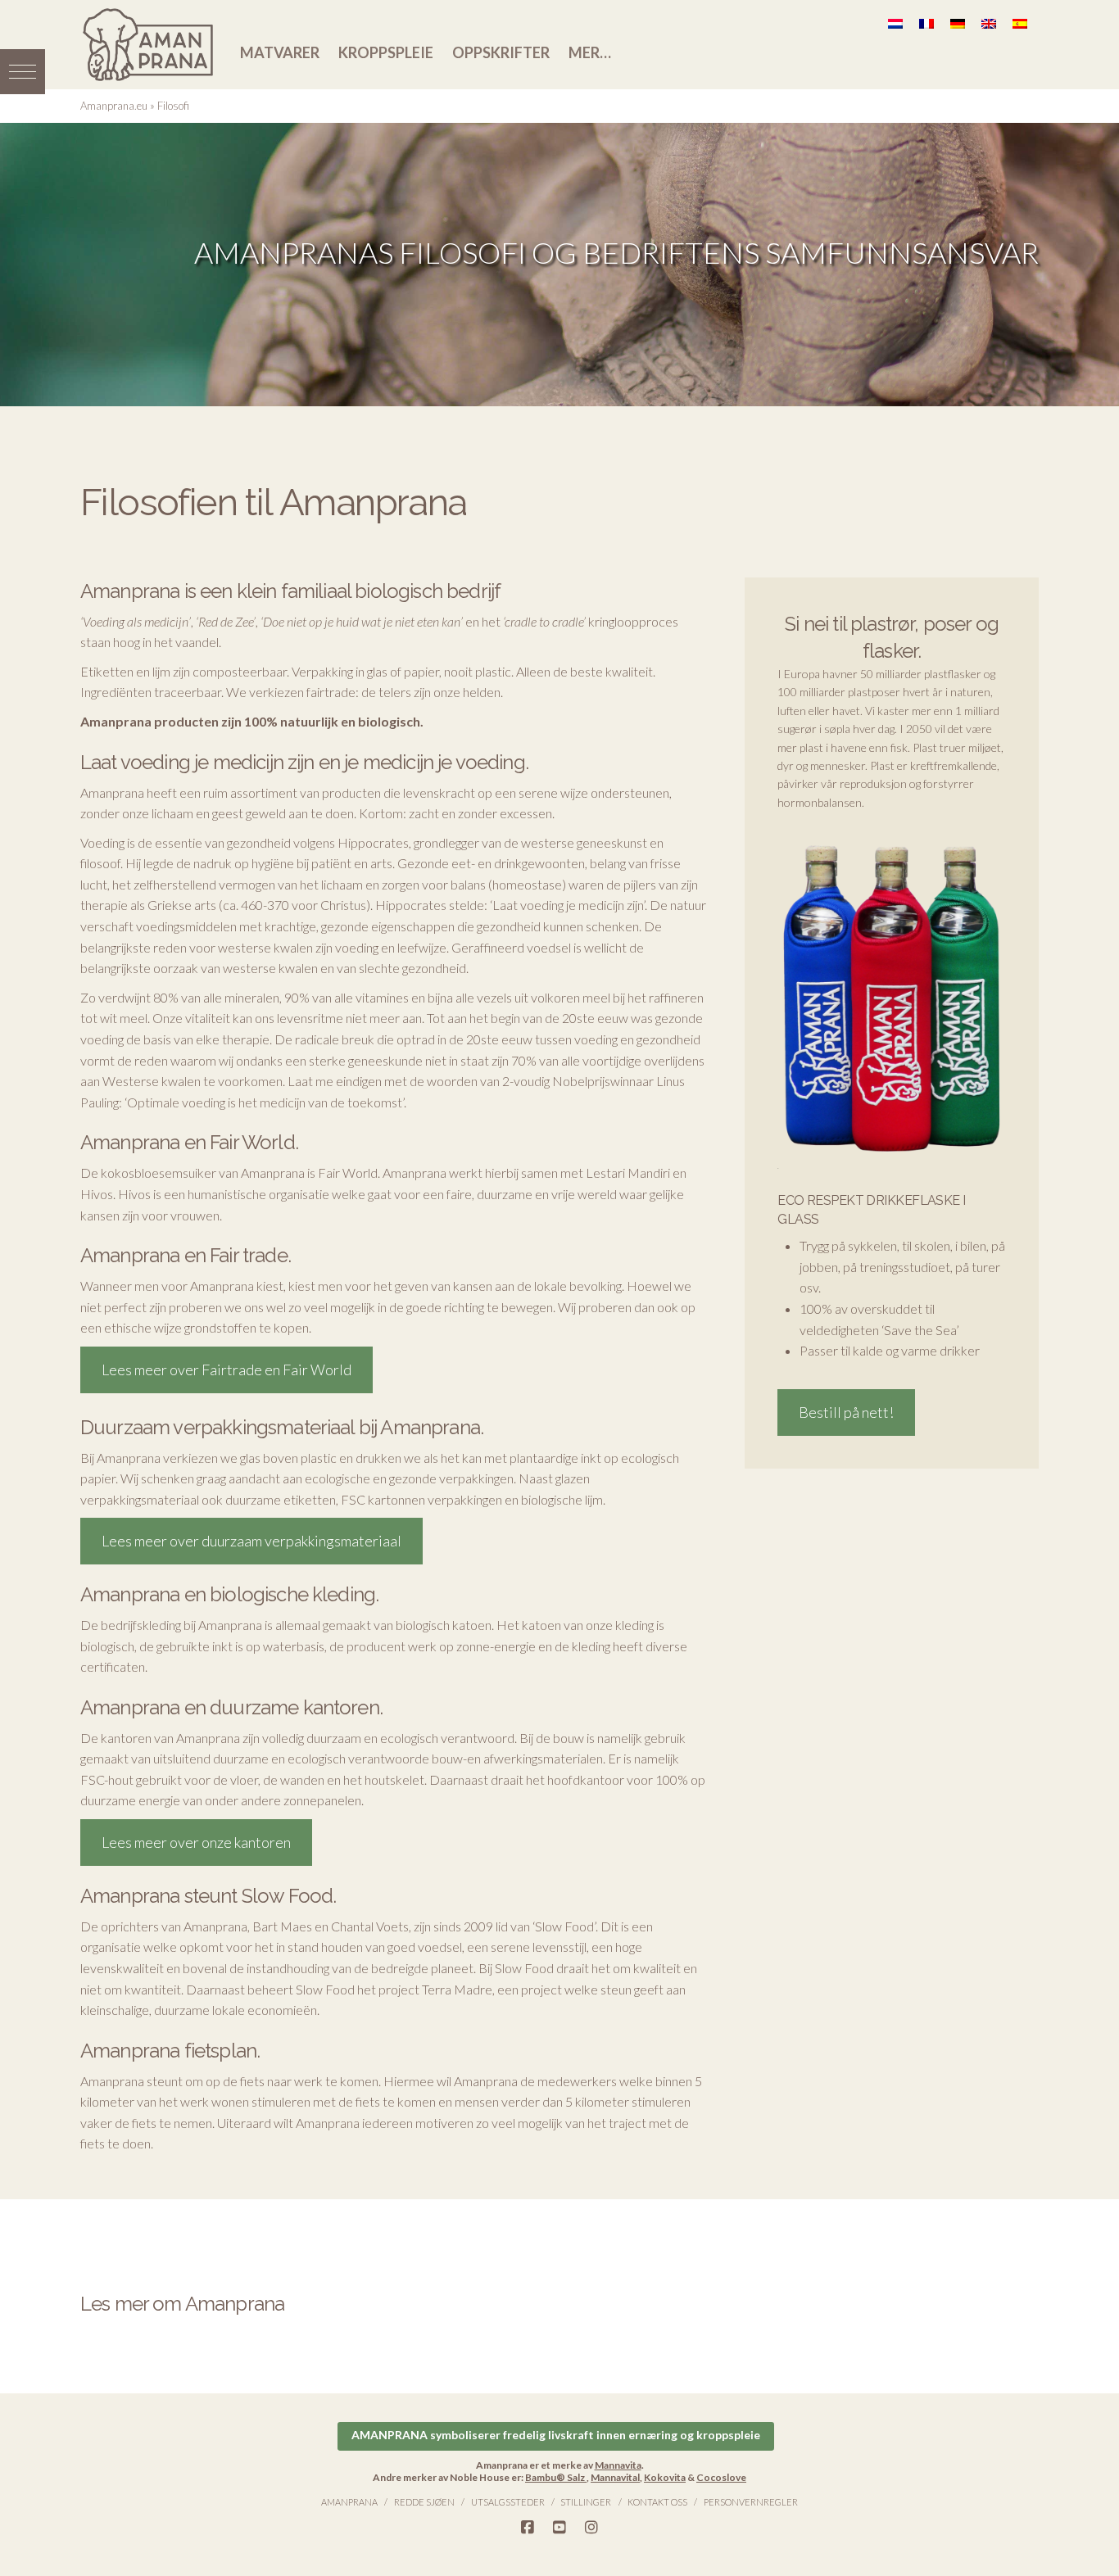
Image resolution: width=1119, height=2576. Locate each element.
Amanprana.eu (114, 106)
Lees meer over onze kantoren (196, 1842)
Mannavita (618, 2465)
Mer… (590, 52)
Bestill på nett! (846, 1412)
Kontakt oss (657, 2502)
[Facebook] (528, 2528)
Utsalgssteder (508, 2502)
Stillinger (586, 2502)
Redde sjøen (424, 2502)
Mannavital (615, 2477)
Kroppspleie (386, 52)
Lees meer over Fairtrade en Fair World (227, 1369)
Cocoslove (721, 2477)
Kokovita (665, 2477)
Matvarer (280, 52)
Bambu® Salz (556, 2477)
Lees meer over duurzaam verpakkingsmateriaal (251, 1541)
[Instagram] (591, 2528)
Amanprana (349, 2502)
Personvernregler (751, 2502)
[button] (23, 72)
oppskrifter (501, 52)
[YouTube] (559, 2528)
